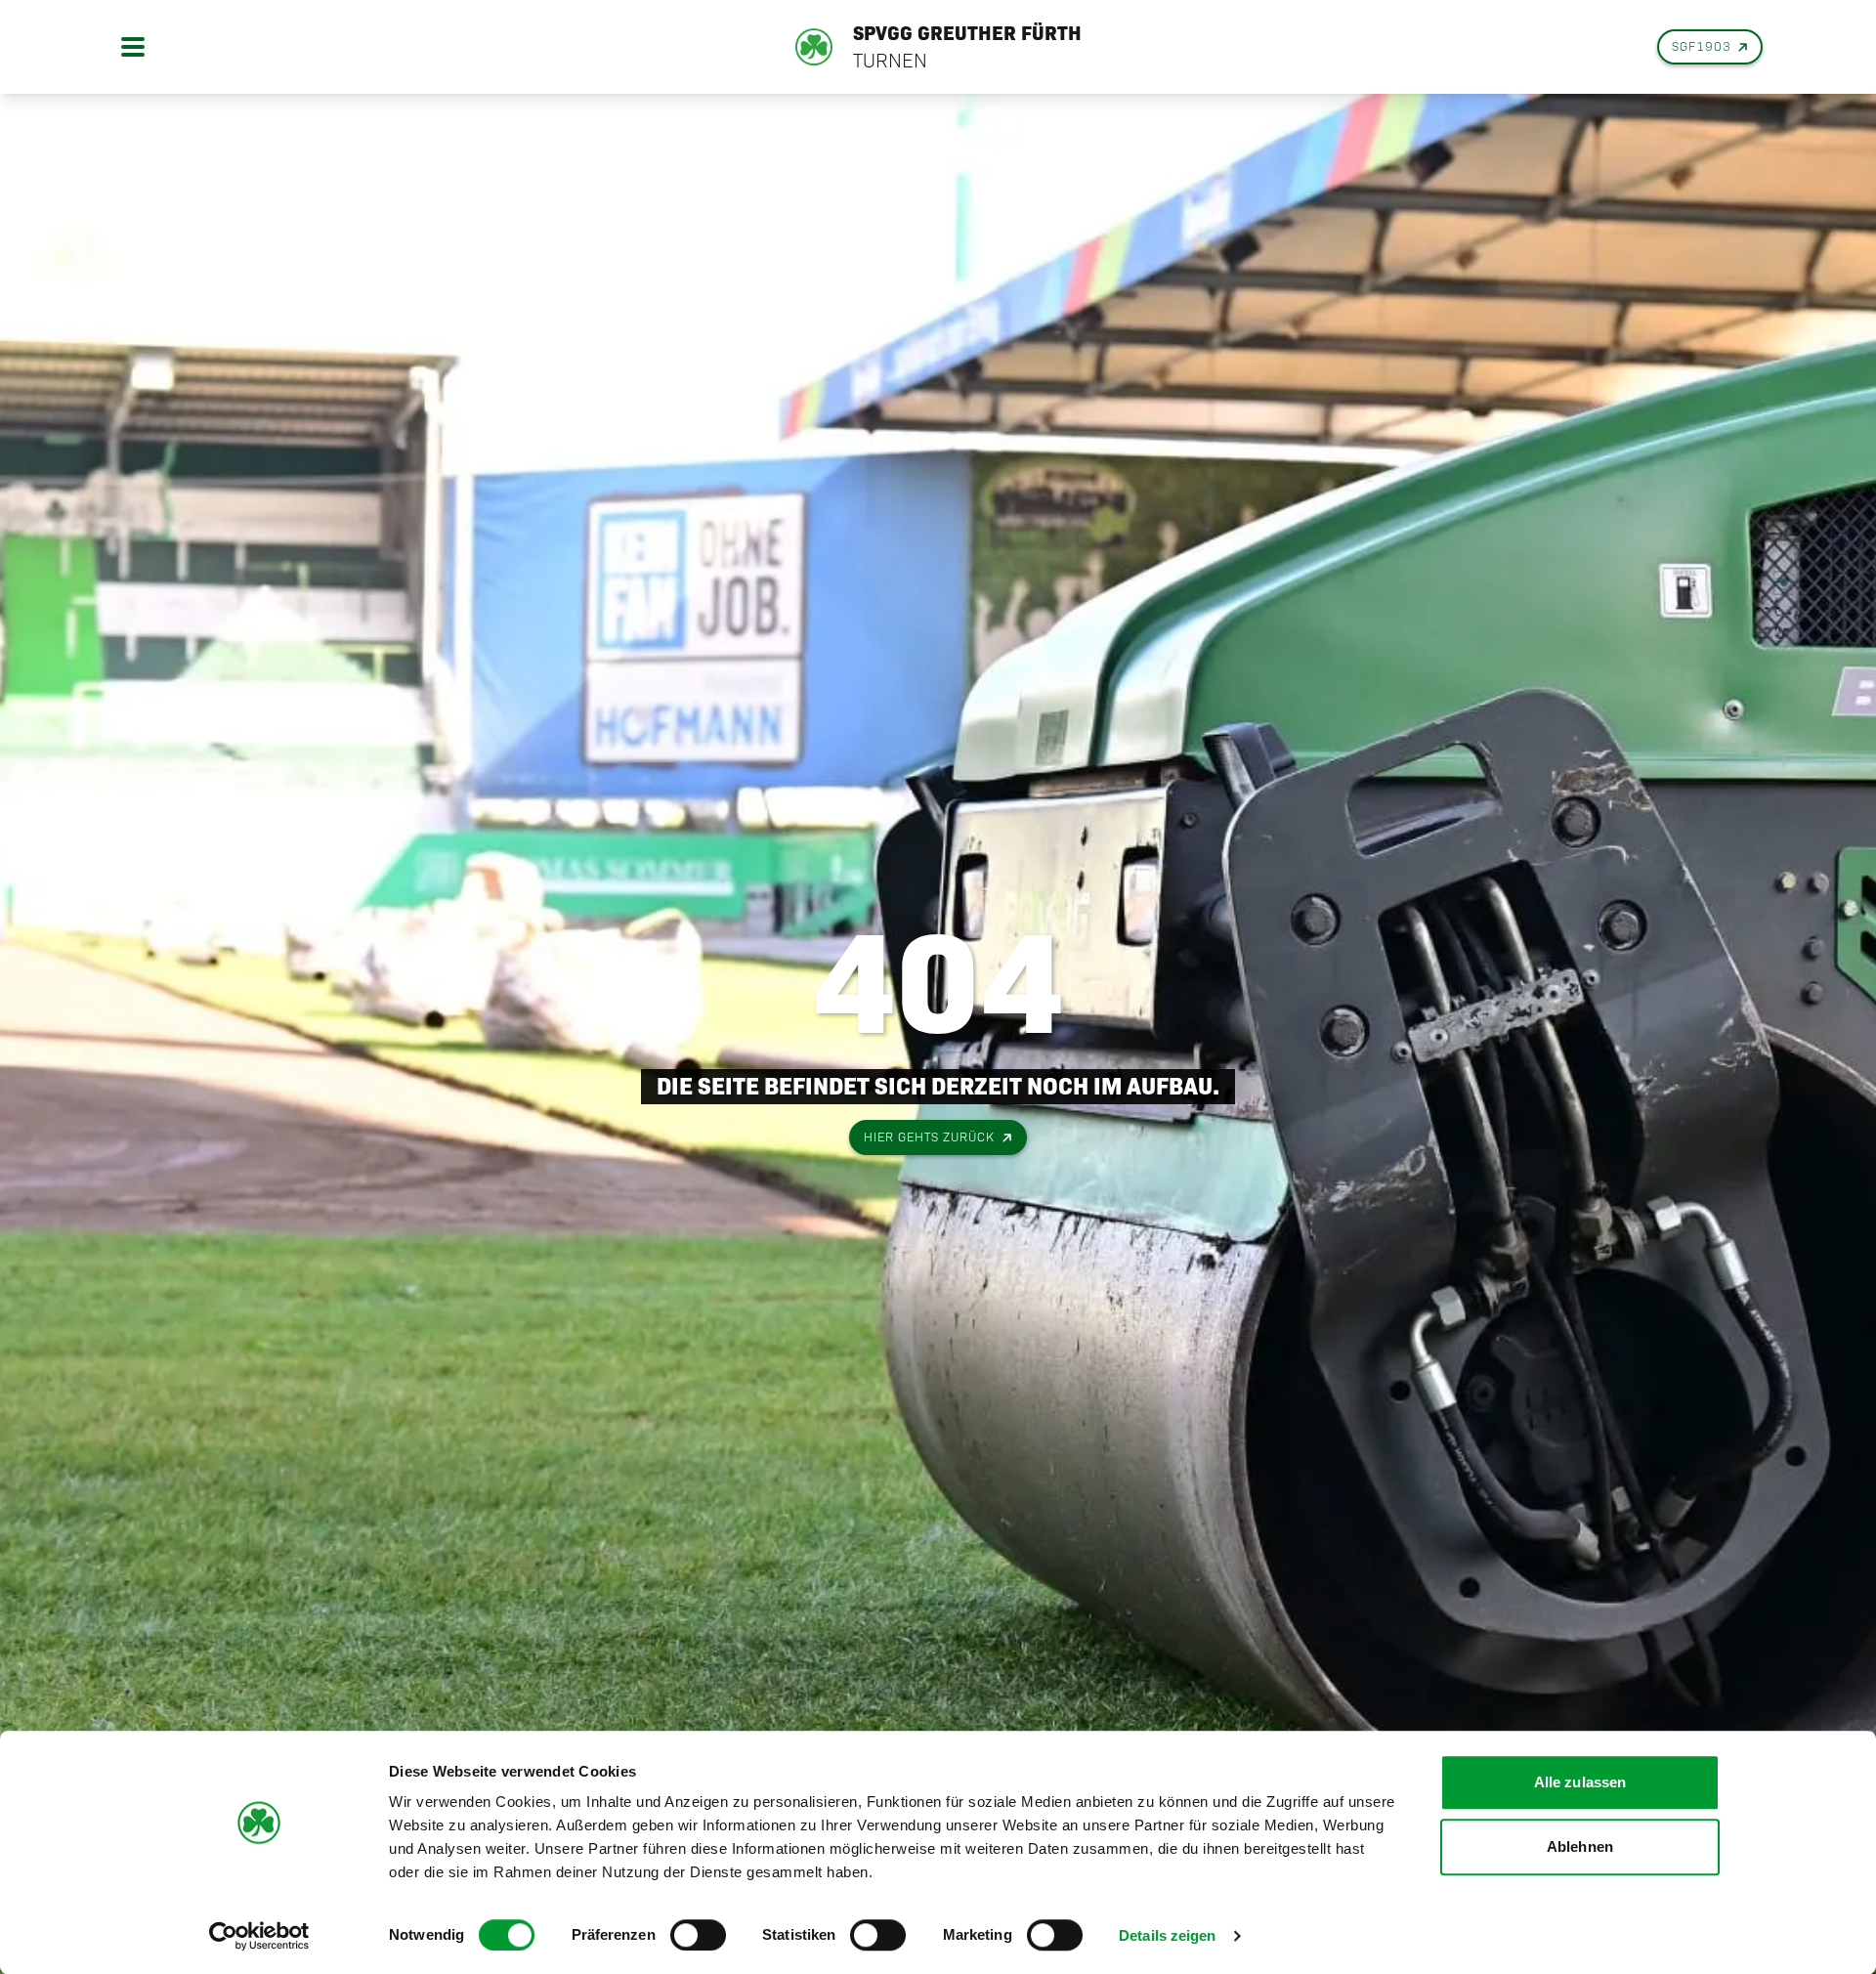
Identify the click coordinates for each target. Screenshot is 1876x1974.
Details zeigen (1167, 1935)
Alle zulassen (1580, 1782)
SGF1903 (1702, 46)
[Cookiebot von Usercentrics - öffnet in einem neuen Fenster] (259, 1936)
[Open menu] (133, 47)
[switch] (698, 1935)
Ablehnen (1580, 1846)
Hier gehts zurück (929, 1137)
